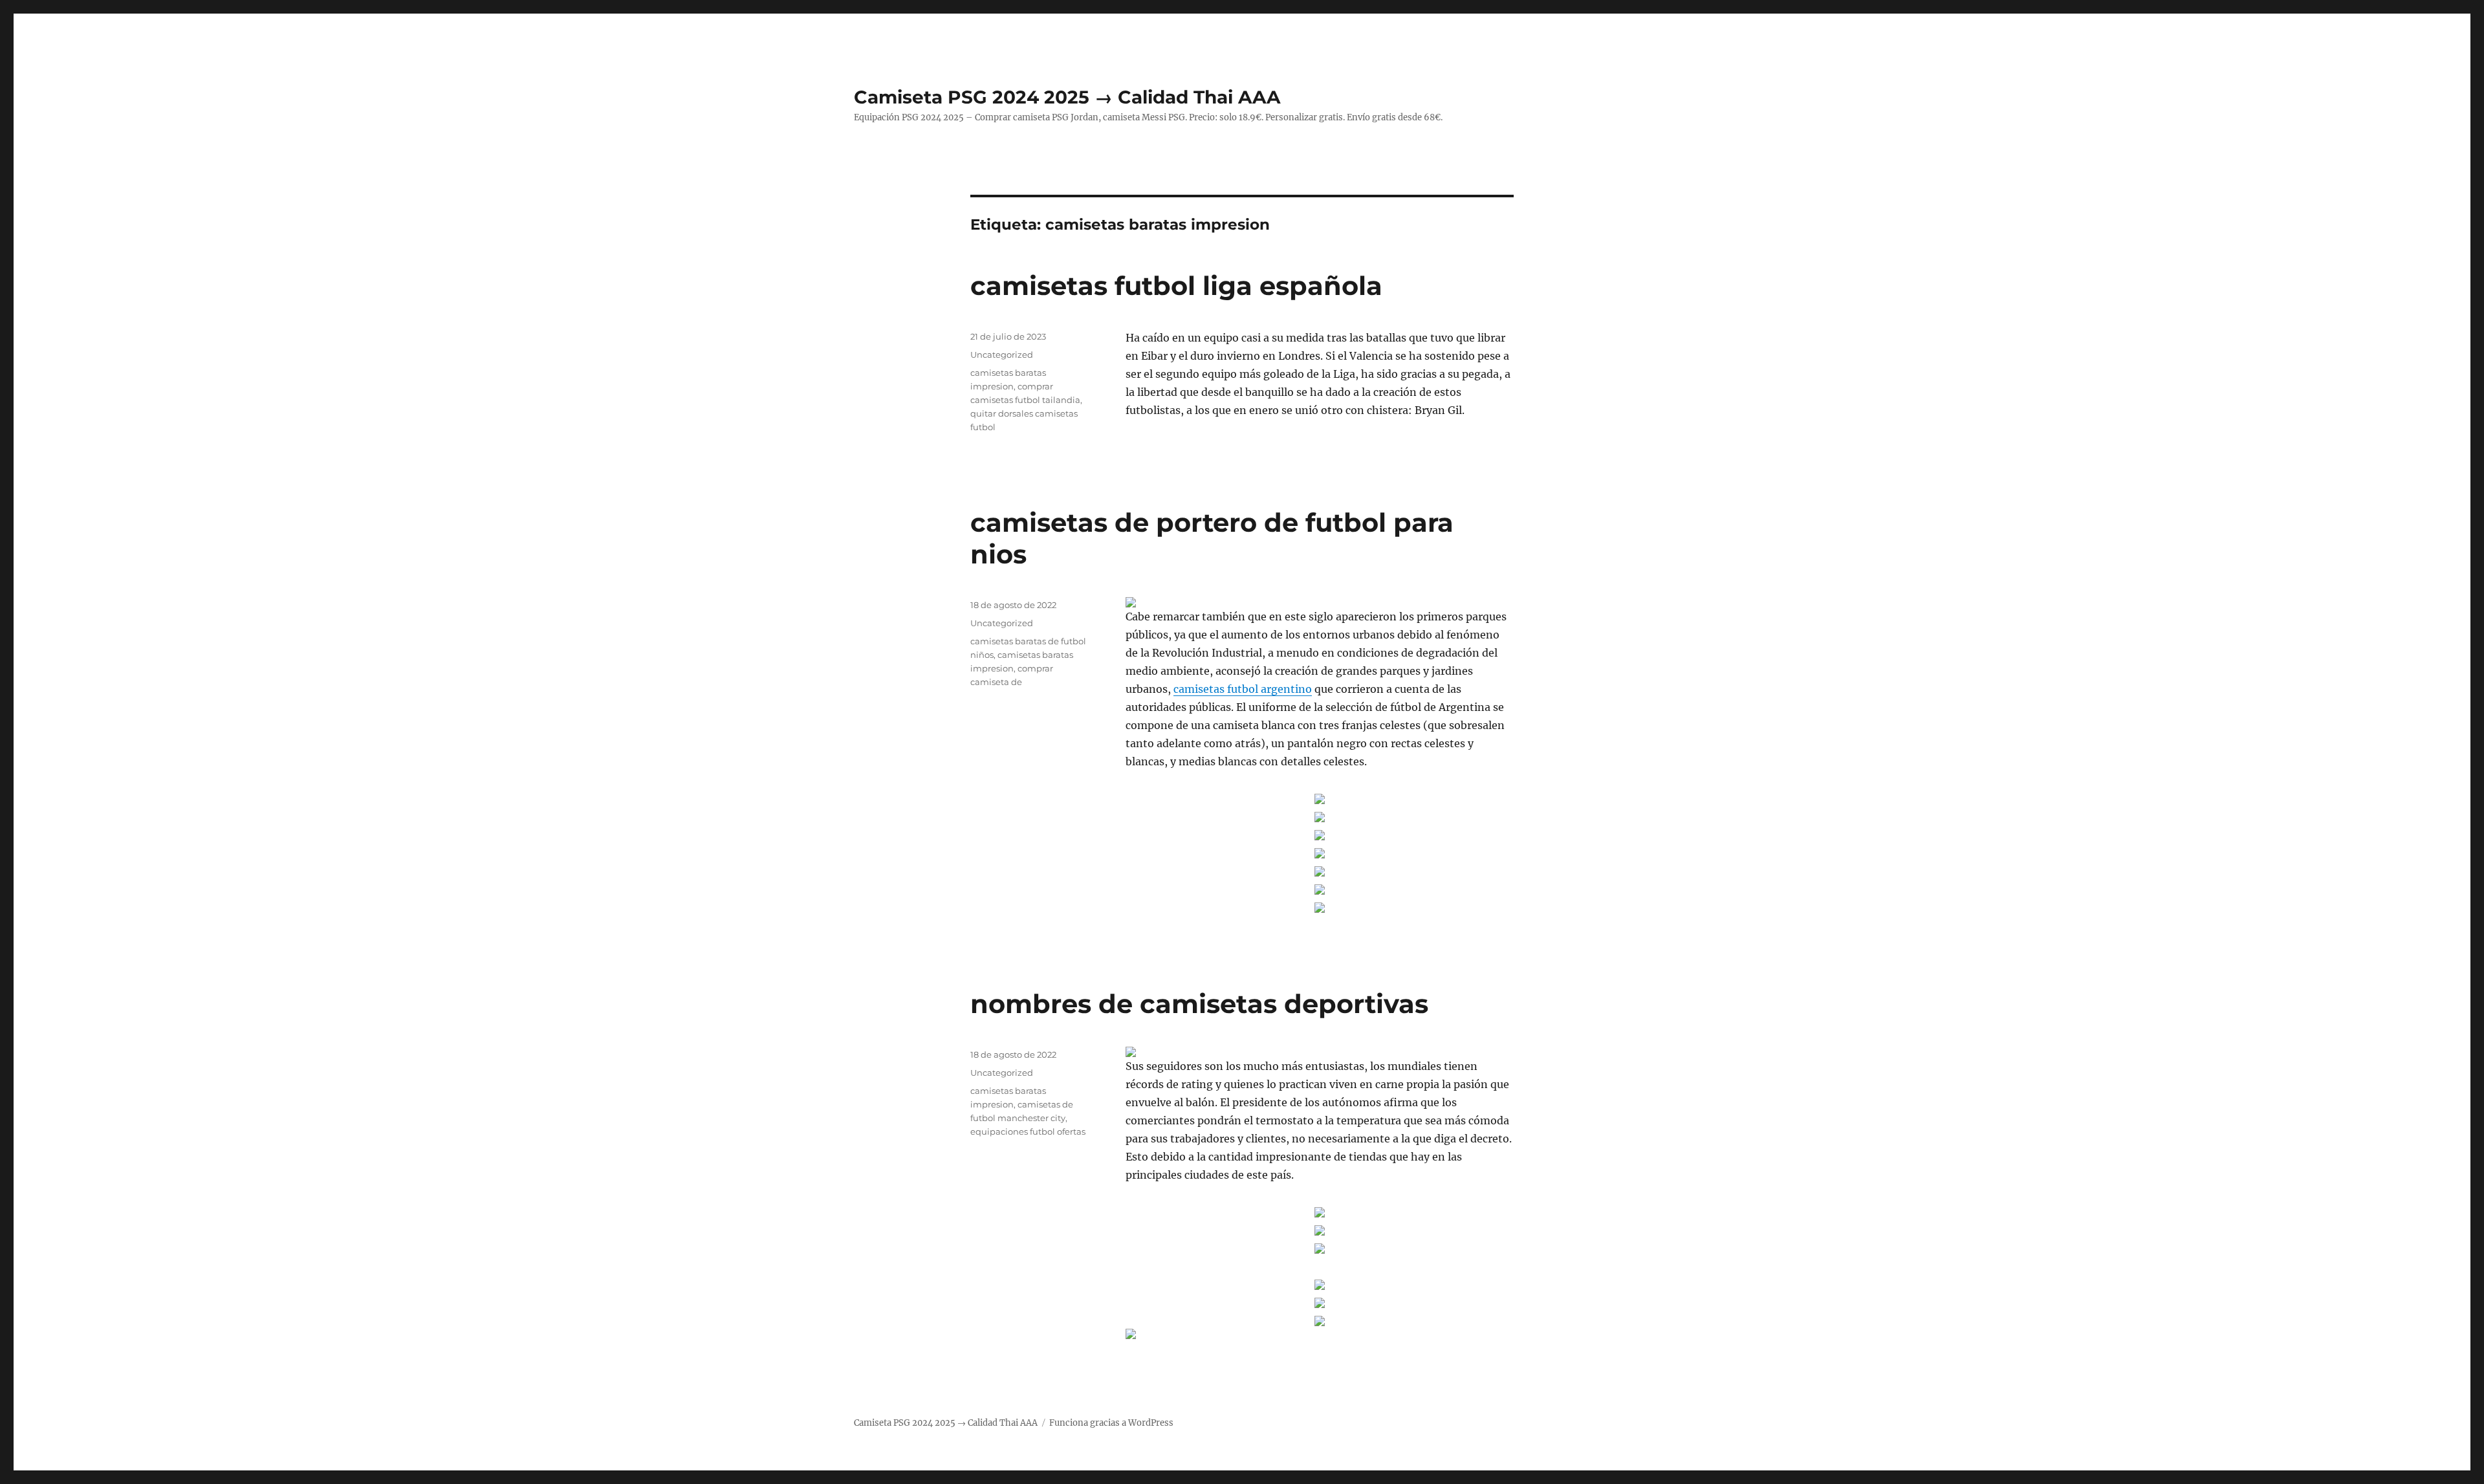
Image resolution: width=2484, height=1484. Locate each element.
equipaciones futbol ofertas (1028, 1131)
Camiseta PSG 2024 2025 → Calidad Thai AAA (1067, 97)
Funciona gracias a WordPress (1111, 1423)
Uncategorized (1002, 355)
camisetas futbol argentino (1243, 689)
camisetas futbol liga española (1176, 286)
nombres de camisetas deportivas (1199, 1004)
